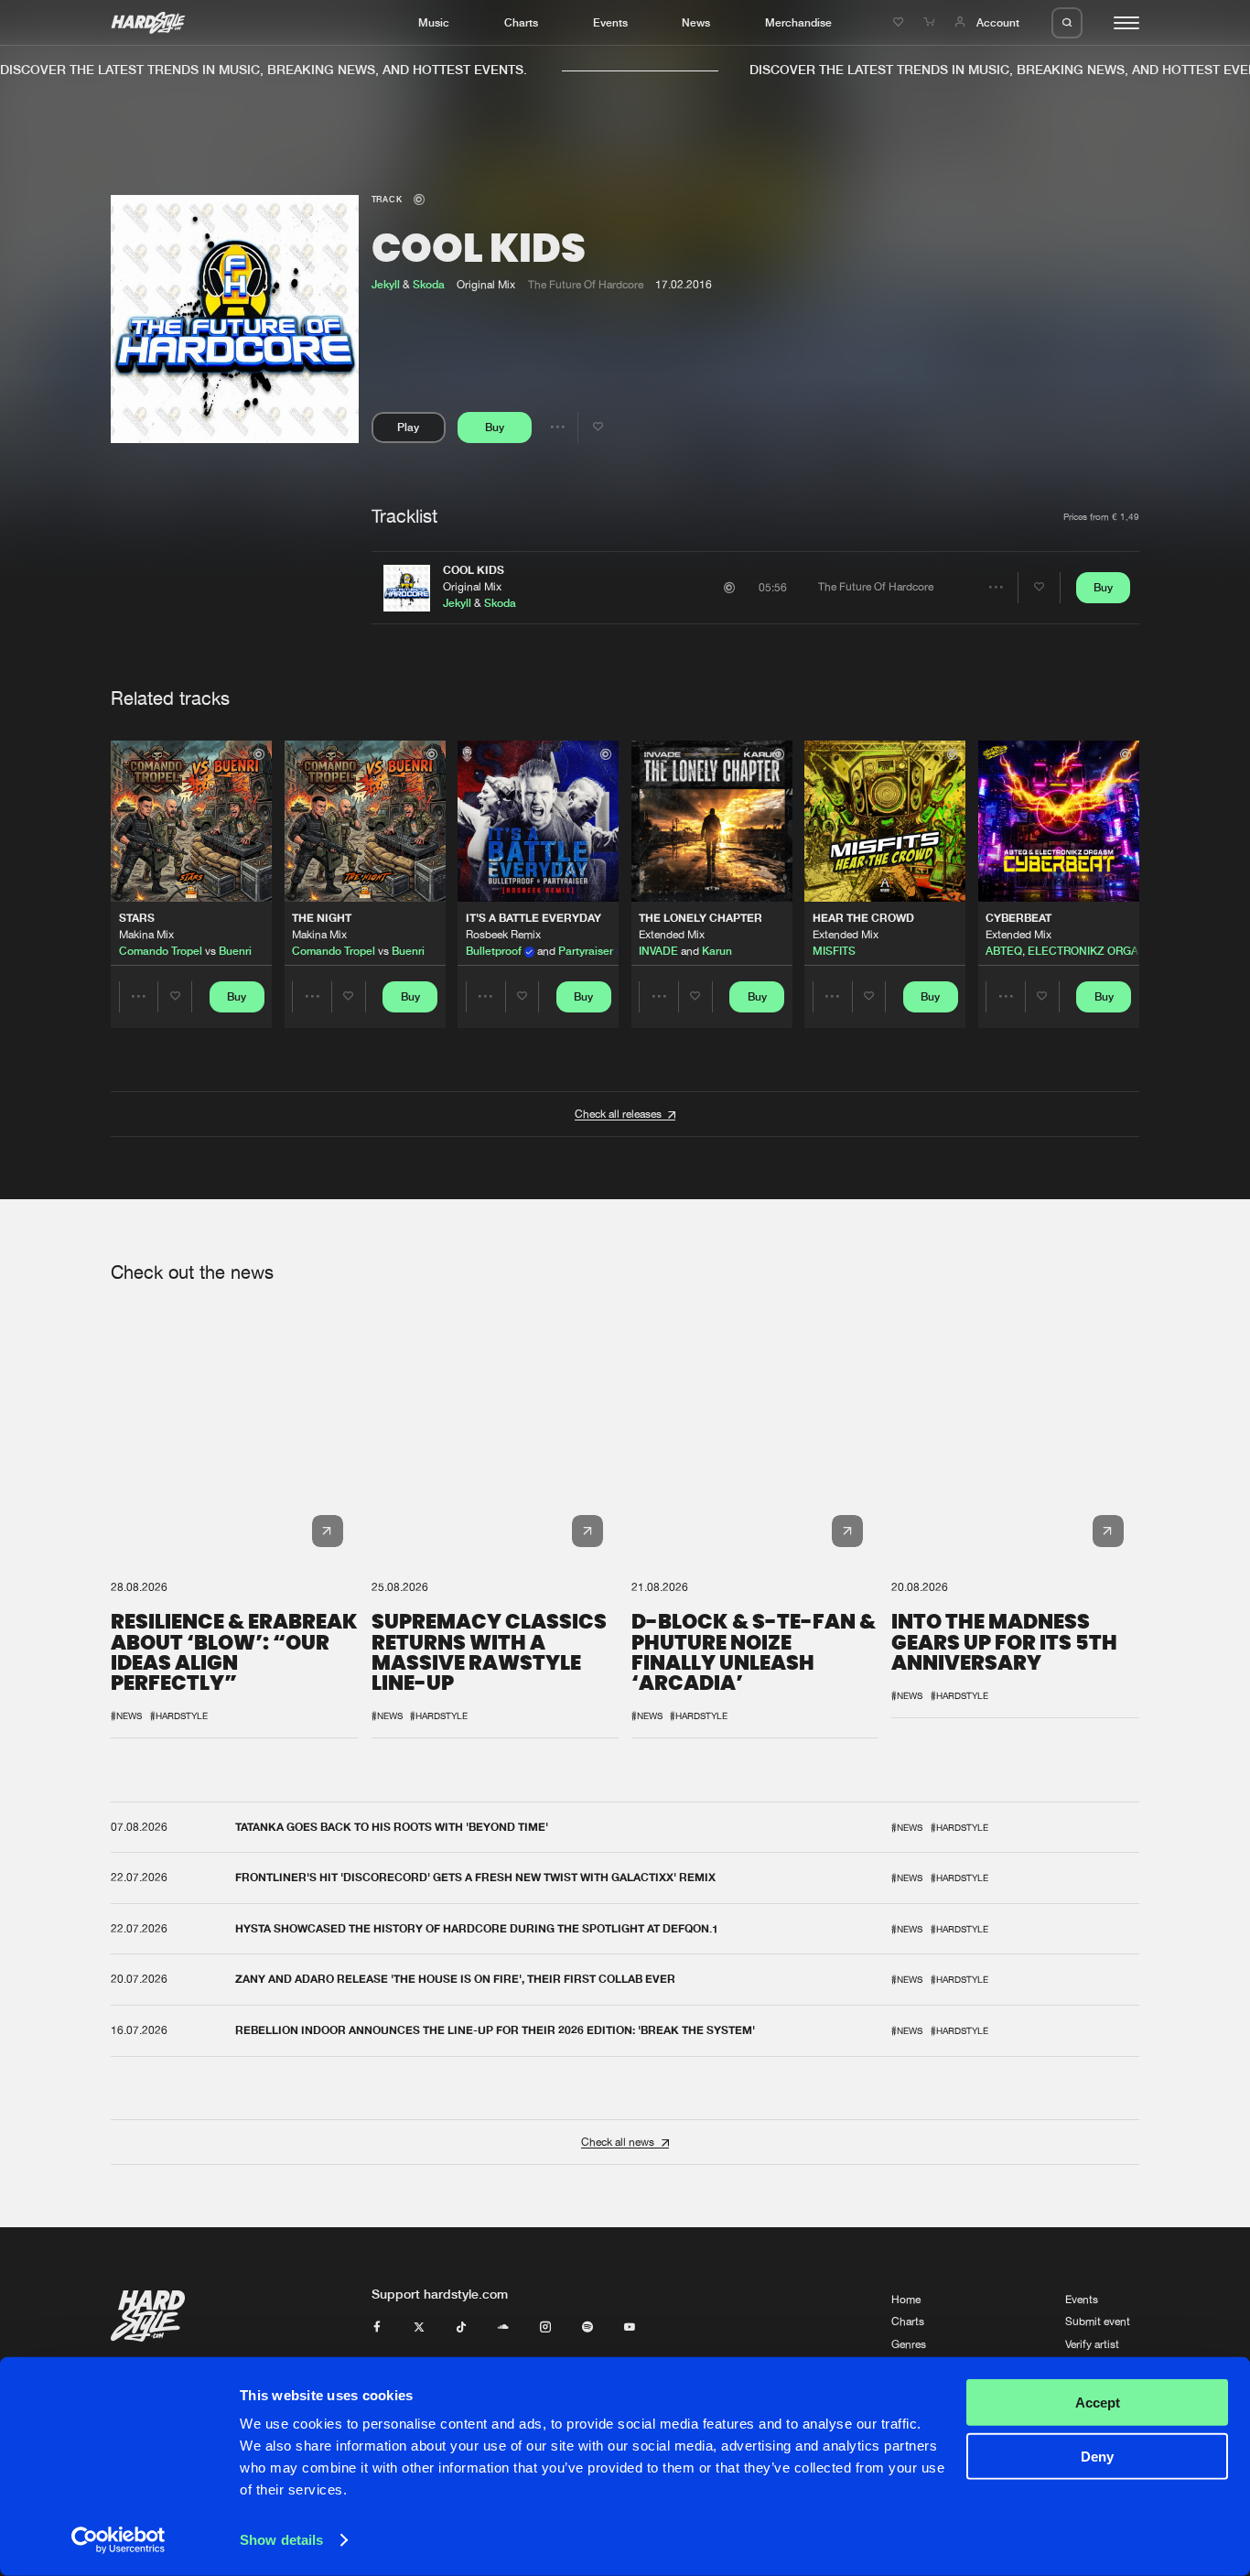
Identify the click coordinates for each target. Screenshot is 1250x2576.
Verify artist (1092, 2344)
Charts (521, 22)
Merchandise (798, 22)
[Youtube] (630, 2328)
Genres (909, 2344)
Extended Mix (672, 935)
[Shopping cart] (931, 22)
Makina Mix (146, 935)
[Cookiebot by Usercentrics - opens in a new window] (119, 2540)
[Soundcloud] (503, 2328)
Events (610, 22)
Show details (281, 2540)
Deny (1097, 2456)
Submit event (1098, 2322)
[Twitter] (419, 2328)
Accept (1098, 2403)
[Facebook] (377, 2328)
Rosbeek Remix (503, 935)
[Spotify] (587, 2328)
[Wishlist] (900, 22)
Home (906, 2300)
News (696, 22)
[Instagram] (545, 2328)
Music (434, 22)
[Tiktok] (461, 2328)
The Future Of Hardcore (586, 285)
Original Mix (472, 587)
